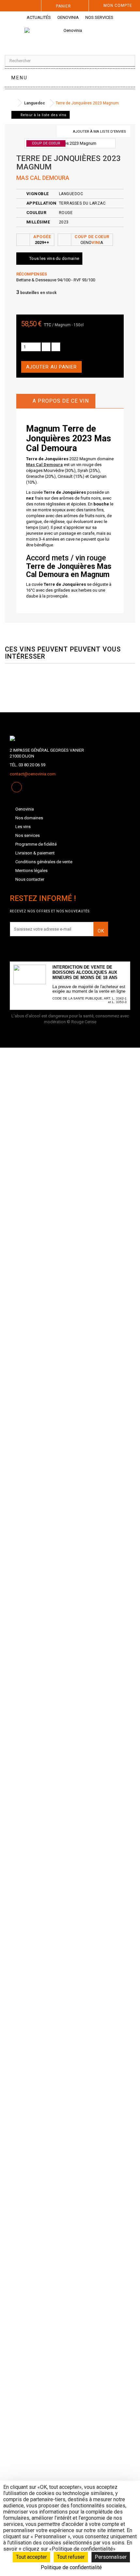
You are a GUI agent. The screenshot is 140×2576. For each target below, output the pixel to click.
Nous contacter (30, 879)
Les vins (23, 827)
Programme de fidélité (36, 844)
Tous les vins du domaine (54, 258)
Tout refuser (71, 2557)
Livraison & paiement (35, 853)
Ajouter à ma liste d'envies (99, 132)
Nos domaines (29, 818)
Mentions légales (31, 871)
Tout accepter (31, 2557)
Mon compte (118, 6)
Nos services (99, 17)
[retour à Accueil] (11, 103)
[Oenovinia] (70, 36)
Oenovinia (68, 17)
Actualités (39, 17)
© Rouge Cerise (82, 1022)
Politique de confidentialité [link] (71, 2567)
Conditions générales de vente (44, 862)
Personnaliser (111, 2557)
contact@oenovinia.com (33, 774)
